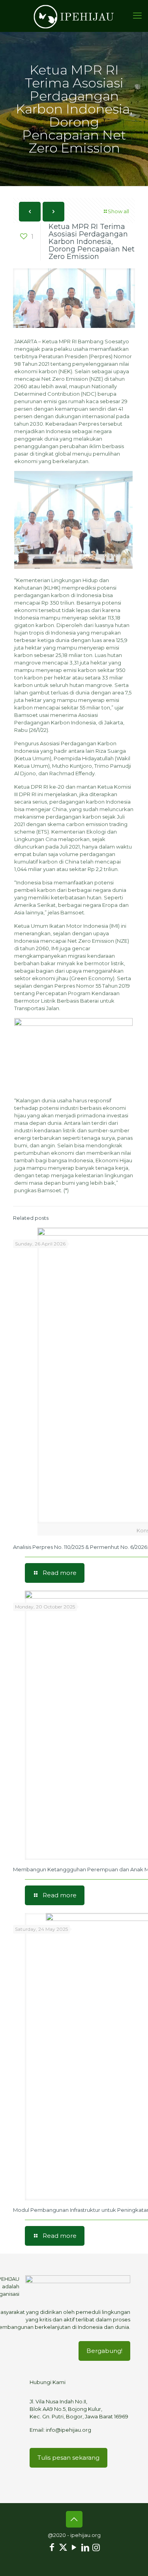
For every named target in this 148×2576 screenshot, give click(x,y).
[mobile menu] (137, 16)
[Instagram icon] (96, 2547)
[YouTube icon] (74, 2547)
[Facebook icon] (52, 2547)
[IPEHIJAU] (74, 16)
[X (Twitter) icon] (63, 2547)
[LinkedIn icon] (85, 2547)
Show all (118, 211)
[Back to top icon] (74, 2519)
